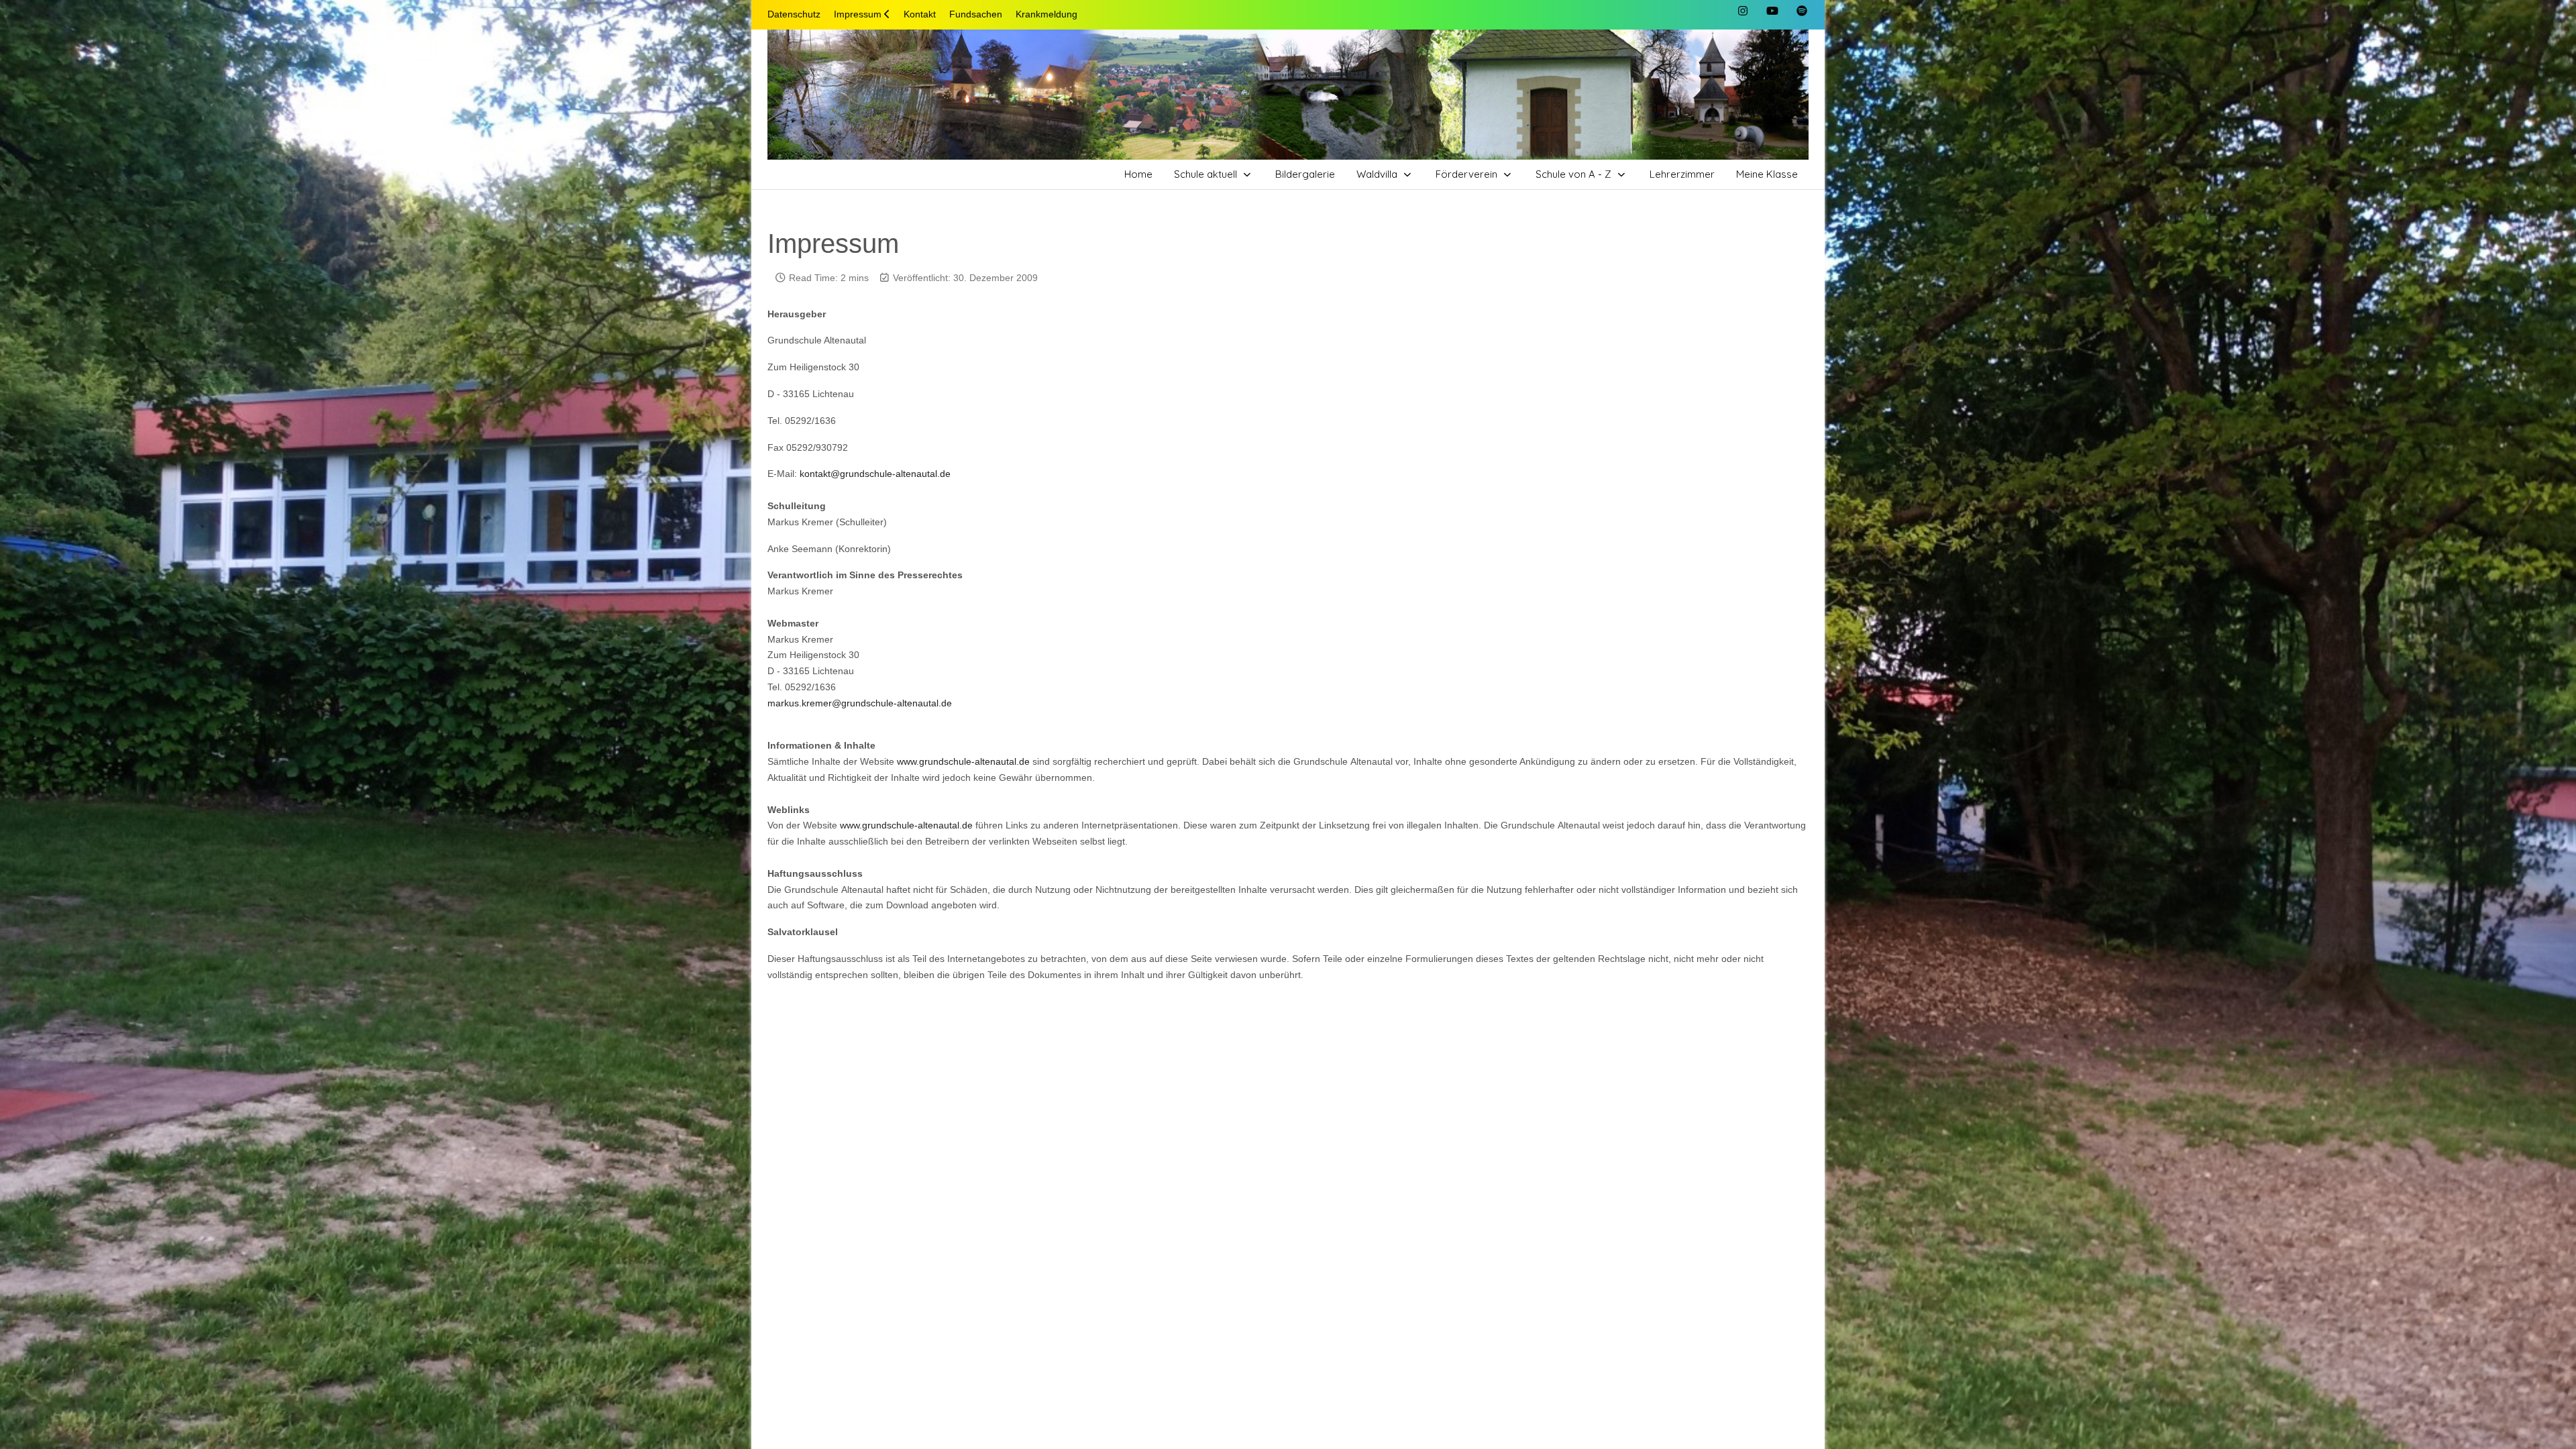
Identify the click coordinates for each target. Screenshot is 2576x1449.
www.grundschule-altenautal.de (963, 761)
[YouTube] (1772, 11)
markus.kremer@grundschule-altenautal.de (860, 703)
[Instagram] (1743, 11)
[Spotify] (1802, 11)
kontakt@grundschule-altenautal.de (875, 474)
